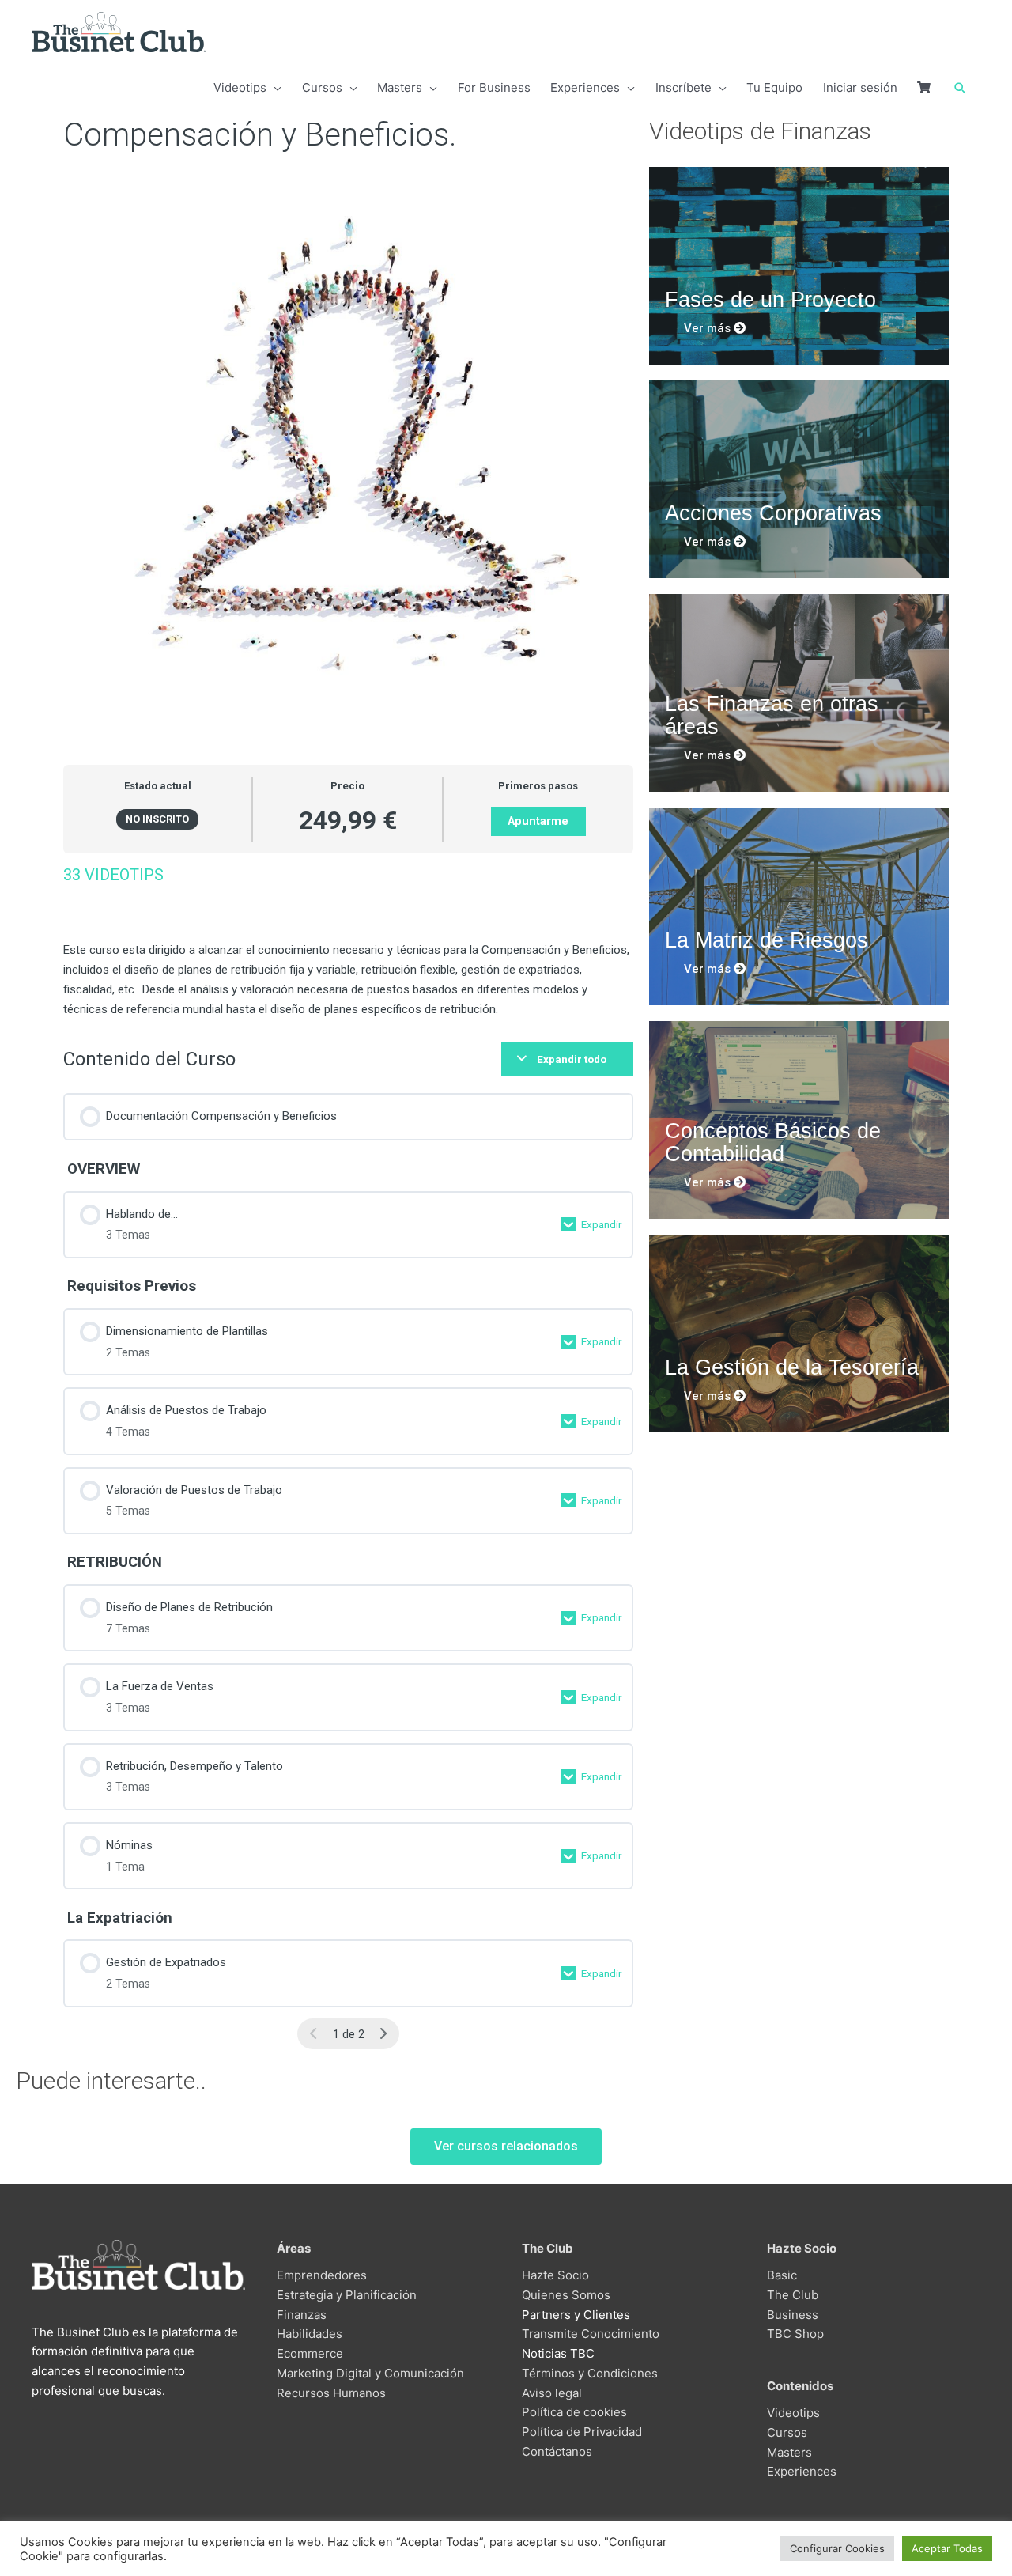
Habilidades (310, 2334)
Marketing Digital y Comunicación (370, 2373)
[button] (961, 89)
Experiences (802, 2471)
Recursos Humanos (331, 2393)
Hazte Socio (555, 2275)
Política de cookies (574, 2412)
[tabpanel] (348, 942)
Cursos (787, 2432)
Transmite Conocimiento (591, 2334)
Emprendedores (322, 2275)
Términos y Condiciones (590, 2373)
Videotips (793, 2413)
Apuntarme (538, 821)
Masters (789, 2452)
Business (793, 2315)
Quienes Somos (566, 2295)
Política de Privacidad (582, 2432)
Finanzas (302, 2315)
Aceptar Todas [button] (947, 2548)
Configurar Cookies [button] (837, 2548)
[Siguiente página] (383, 2034)
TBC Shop (795, 2334)
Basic (782, 2275)
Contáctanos (557, 2451)
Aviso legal (552, 2393)
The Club (793, 2295)
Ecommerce (310, 2353)
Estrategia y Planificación (347, 2295)
